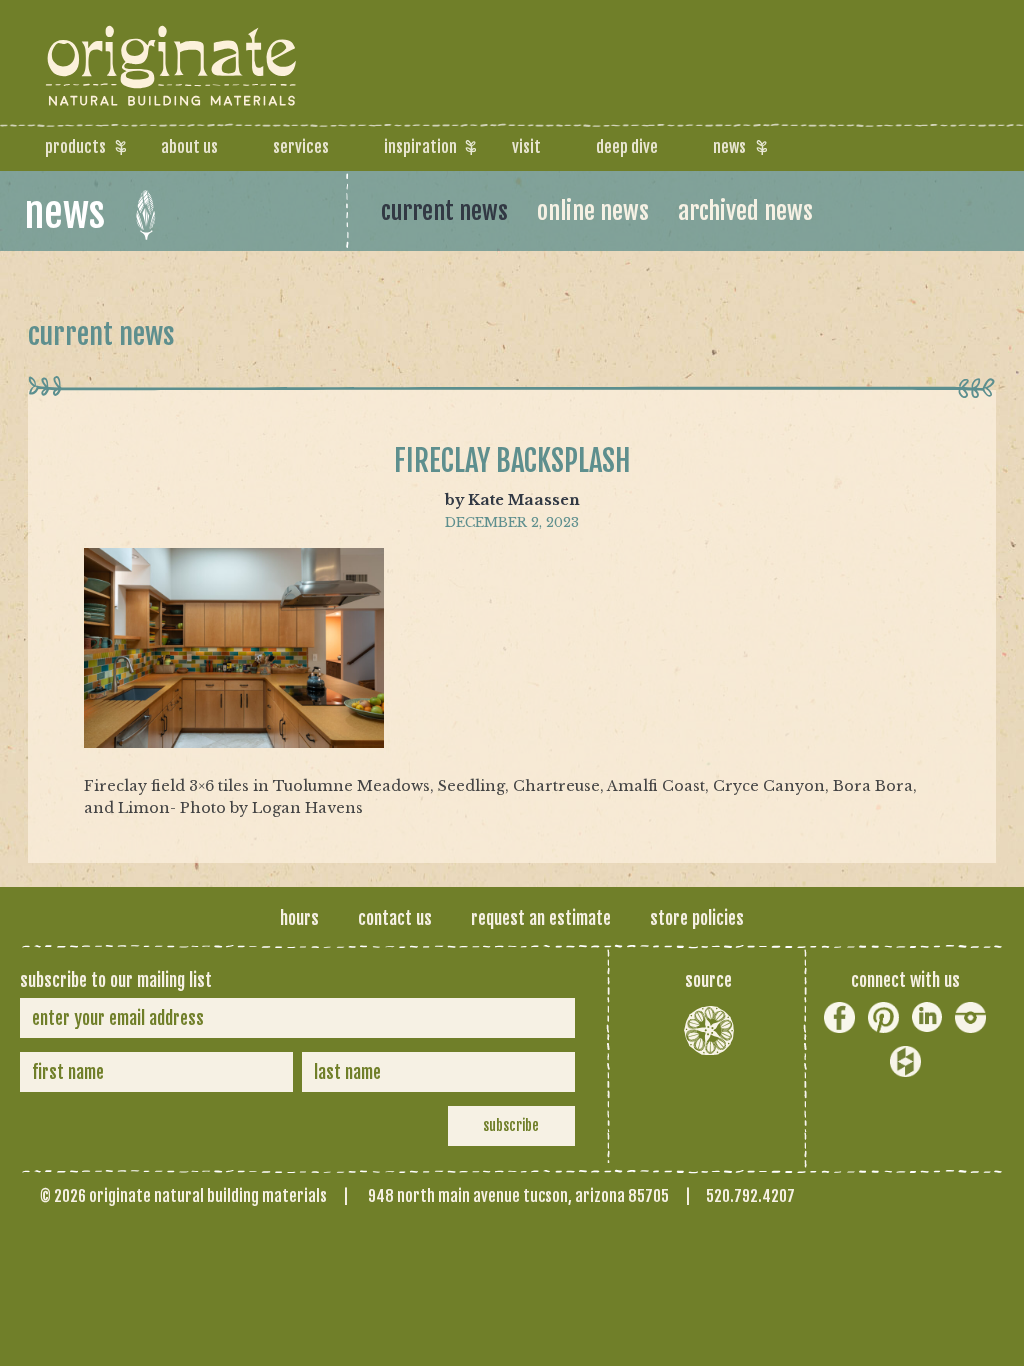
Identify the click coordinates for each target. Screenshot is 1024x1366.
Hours (299, 918)
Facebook (839, 1017)
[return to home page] (173, 91)
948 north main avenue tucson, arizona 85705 (518, 1196)
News (729, 147)
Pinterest (883, 1017)
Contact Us (395, 918)
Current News (444, 211)
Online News (593, 211)
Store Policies (697, 918)
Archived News (745, 211)
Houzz (905, 1061)
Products (75, 147)
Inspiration (420, 147)
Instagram (970, 1017)
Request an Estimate (541, 918)
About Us (189, 147)
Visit (526, 147)
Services (301, 147)
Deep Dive (627, 147)
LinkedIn (927, 1017)
